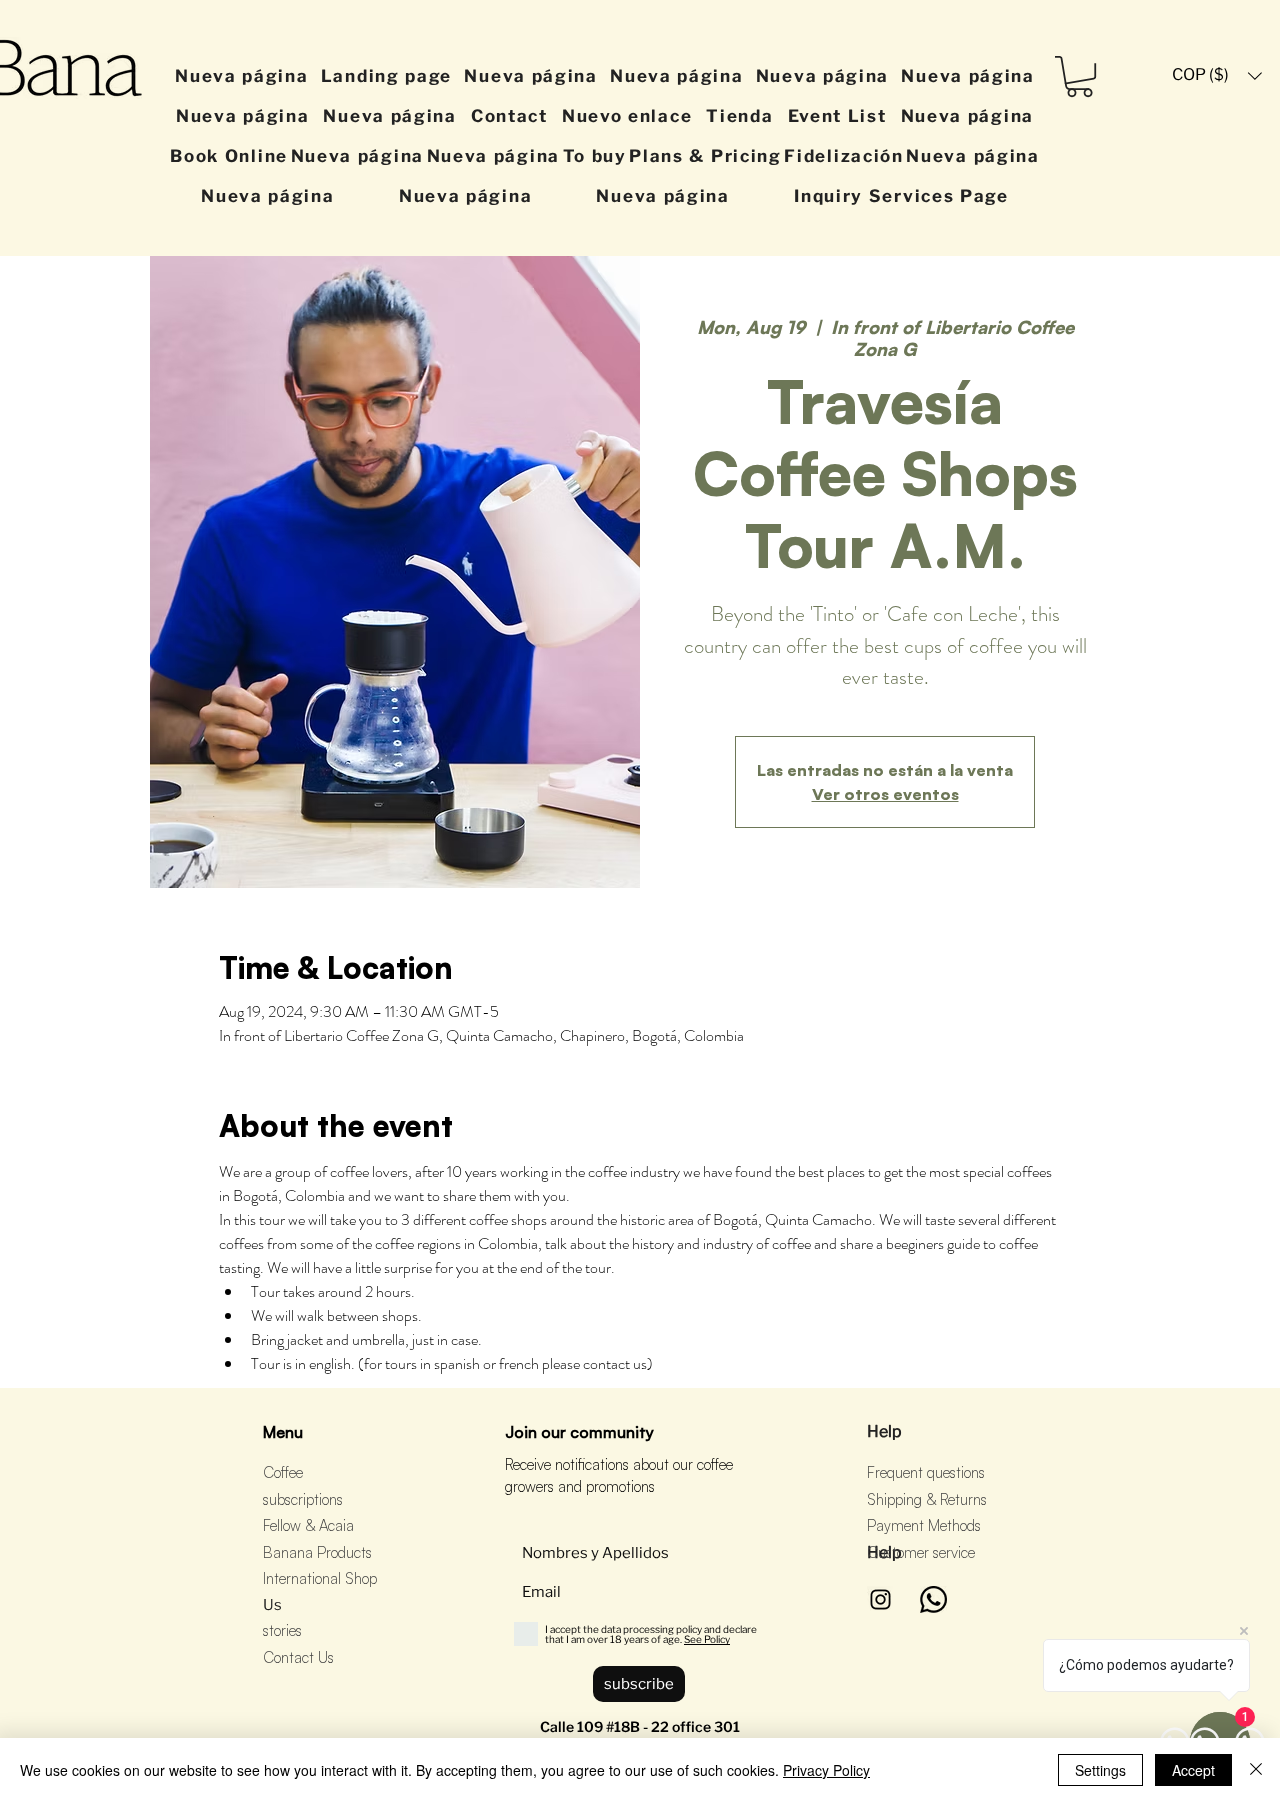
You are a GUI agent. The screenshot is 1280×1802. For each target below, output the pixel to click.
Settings (1100, 1770)
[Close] (1256, 1770)
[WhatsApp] (933, 1599)
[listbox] (1217, 75)
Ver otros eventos (885, 794)
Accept (1193, 1770)
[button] (1079, 76)
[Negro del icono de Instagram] (880, 1599)
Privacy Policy (826, 1770)
